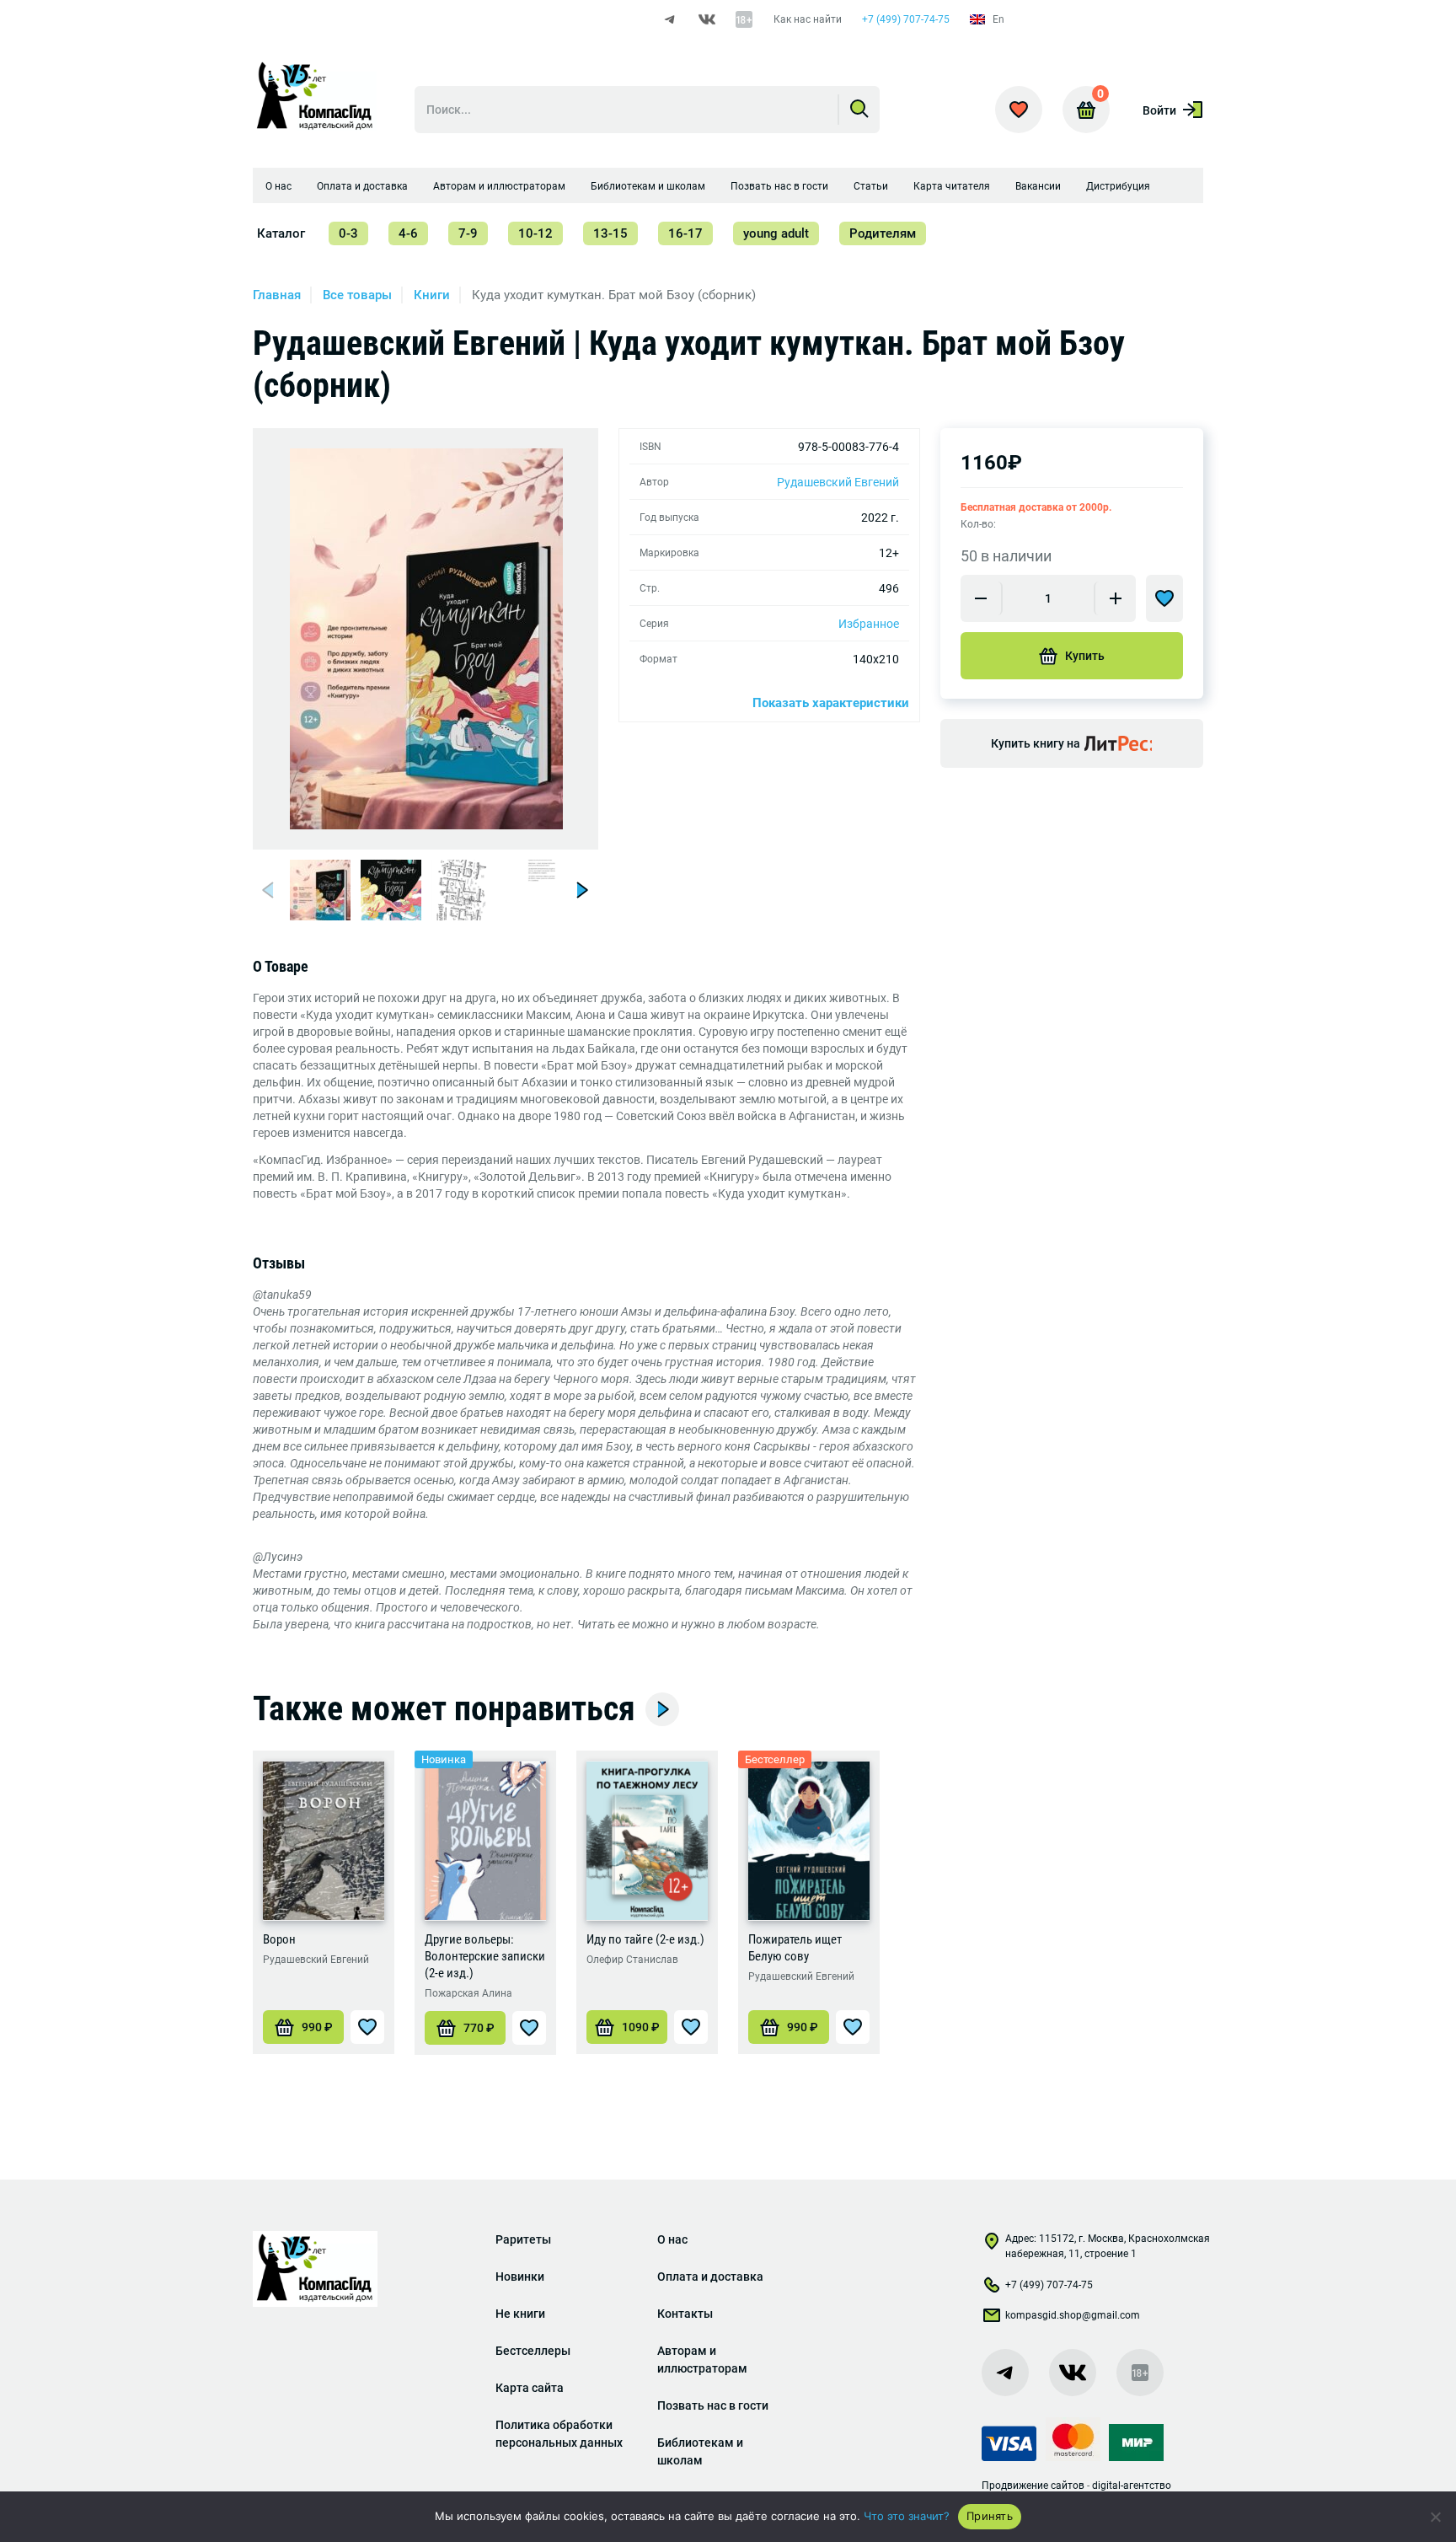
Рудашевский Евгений (838, 482)
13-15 (610, 233)
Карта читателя (952, 186)
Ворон (279, 1939)
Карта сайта (530, 2388)
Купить (1085, 656)
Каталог (281, 233)
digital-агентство (1132, 2486)
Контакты (685, 2314)
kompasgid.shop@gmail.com (1073, 2315)
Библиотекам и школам (648, 186)
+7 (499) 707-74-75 (906, 19)
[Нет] (1435, 2517)
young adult (776, 233)
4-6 (408, 233)
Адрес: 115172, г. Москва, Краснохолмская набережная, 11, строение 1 (1108, 2246)
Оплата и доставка (362, 186)
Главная (277, 295)
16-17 (685, 233)
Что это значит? (907, 2516)
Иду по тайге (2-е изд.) (645, 1939)
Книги (432, 295)
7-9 (468, 233)
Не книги (520, 2314)
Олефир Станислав (632, 1960)
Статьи (871, 186)
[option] (426, 639)
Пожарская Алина (468, 1993)
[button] (270, 890)
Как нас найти (808, 19)
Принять (990, 2516)
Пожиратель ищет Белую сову (795, 1948)
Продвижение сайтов (1033, 2486)
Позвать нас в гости (779, 186)
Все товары (357, 295)
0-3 (348, 233)
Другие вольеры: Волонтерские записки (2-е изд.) (485, 1956)
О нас (278, 186)
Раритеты (523, 2239)
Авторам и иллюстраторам (499, 186)
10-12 (535, 233)
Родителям (883, 233)
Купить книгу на (1036, 743)
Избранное (869, 624)
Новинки (520, 2277)
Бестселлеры (533, 2351)
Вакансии (1038, 186)
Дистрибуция (1118, 186)
